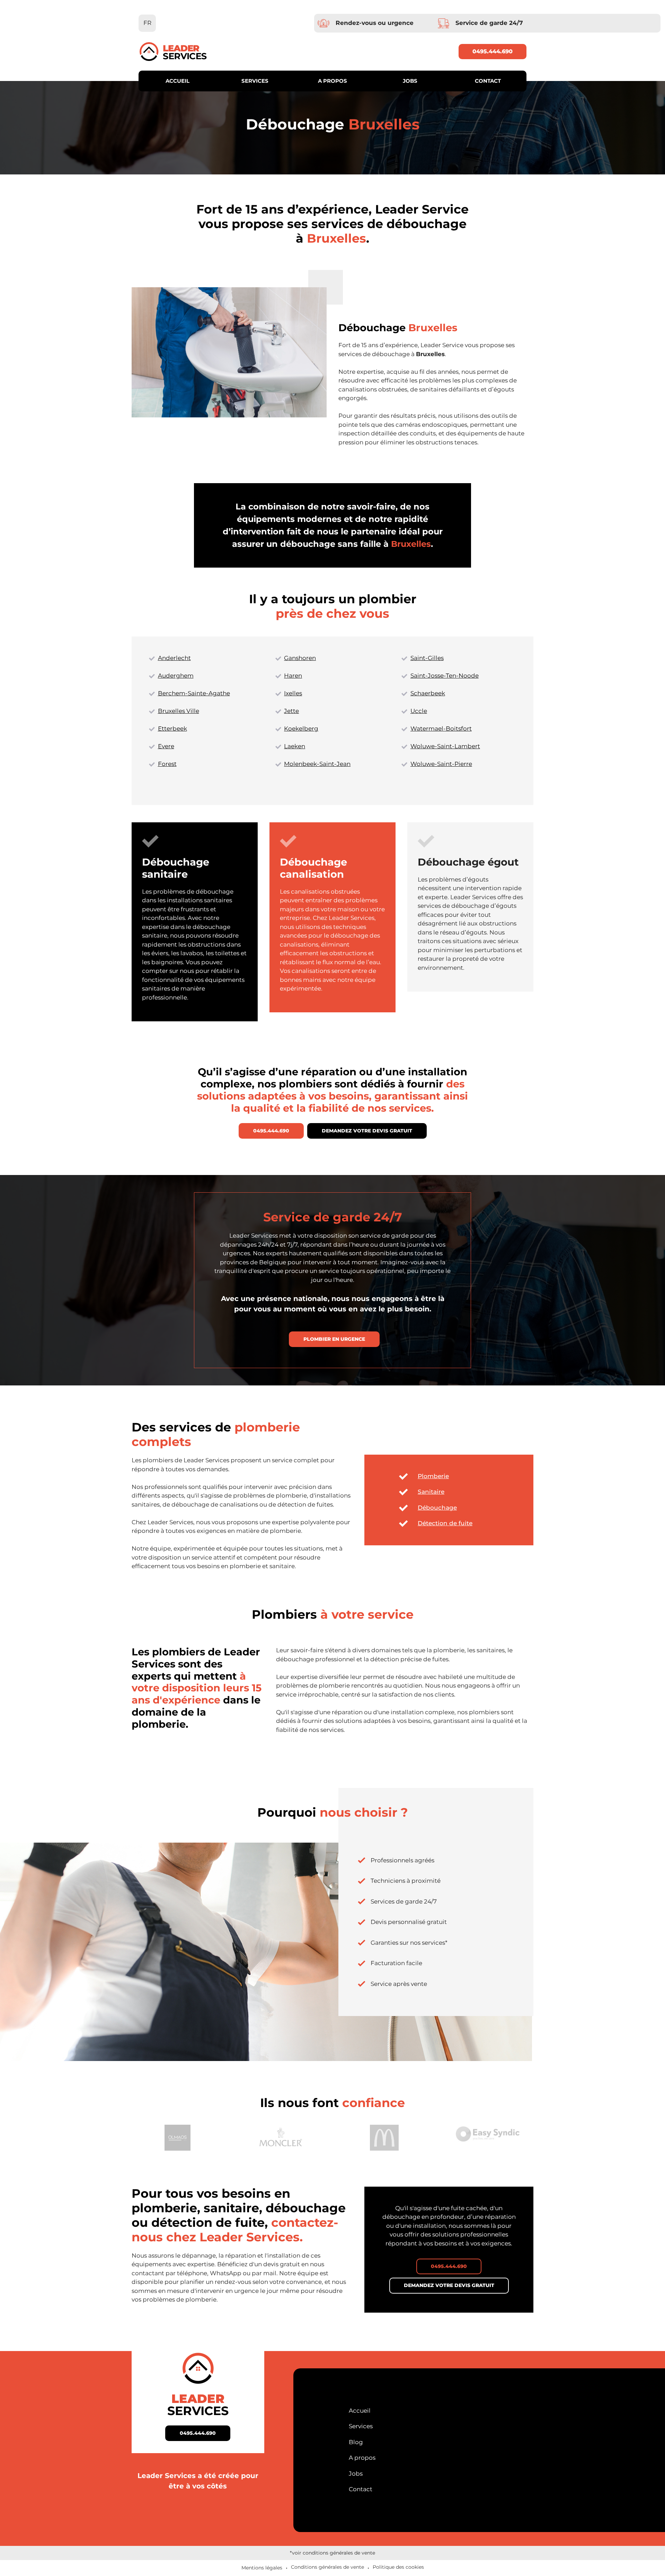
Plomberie (433, 1476)
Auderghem (176, 676)
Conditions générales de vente (327, 2567)
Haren (293, 676)
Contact (488, 81)
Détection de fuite (445, 1523)
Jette (291, 711)
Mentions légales (262, 2568)
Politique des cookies (398, 2567)
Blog (356, 2442)
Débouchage (437, 1508)
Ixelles (293, 693)
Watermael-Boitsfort (441, 729)
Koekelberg (301, 729)
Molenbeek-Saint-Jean (317, 764)
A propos (332, 81)
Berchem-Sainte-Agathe (194, 693)
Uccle (419, 711)
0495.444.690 (493, 51)
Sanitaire (431, 1492)
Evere (166, 746)
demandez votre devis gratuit (367, 1131)
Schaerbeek (428, 693)
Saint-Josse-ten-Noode (445, 676)
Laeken (295, 746)
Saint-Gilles (427, 658)
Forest (167, 764)
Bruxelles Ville (179, 711)
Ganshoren (300, 658)
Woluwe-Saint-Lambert (445, 746)
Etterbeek (172, 729)
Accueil (178, 81)
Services (255, 81)
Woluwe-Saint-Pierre (441, 764)
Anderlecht (174, 658)
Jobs (410, 81)
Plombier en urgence (334, 1339)
